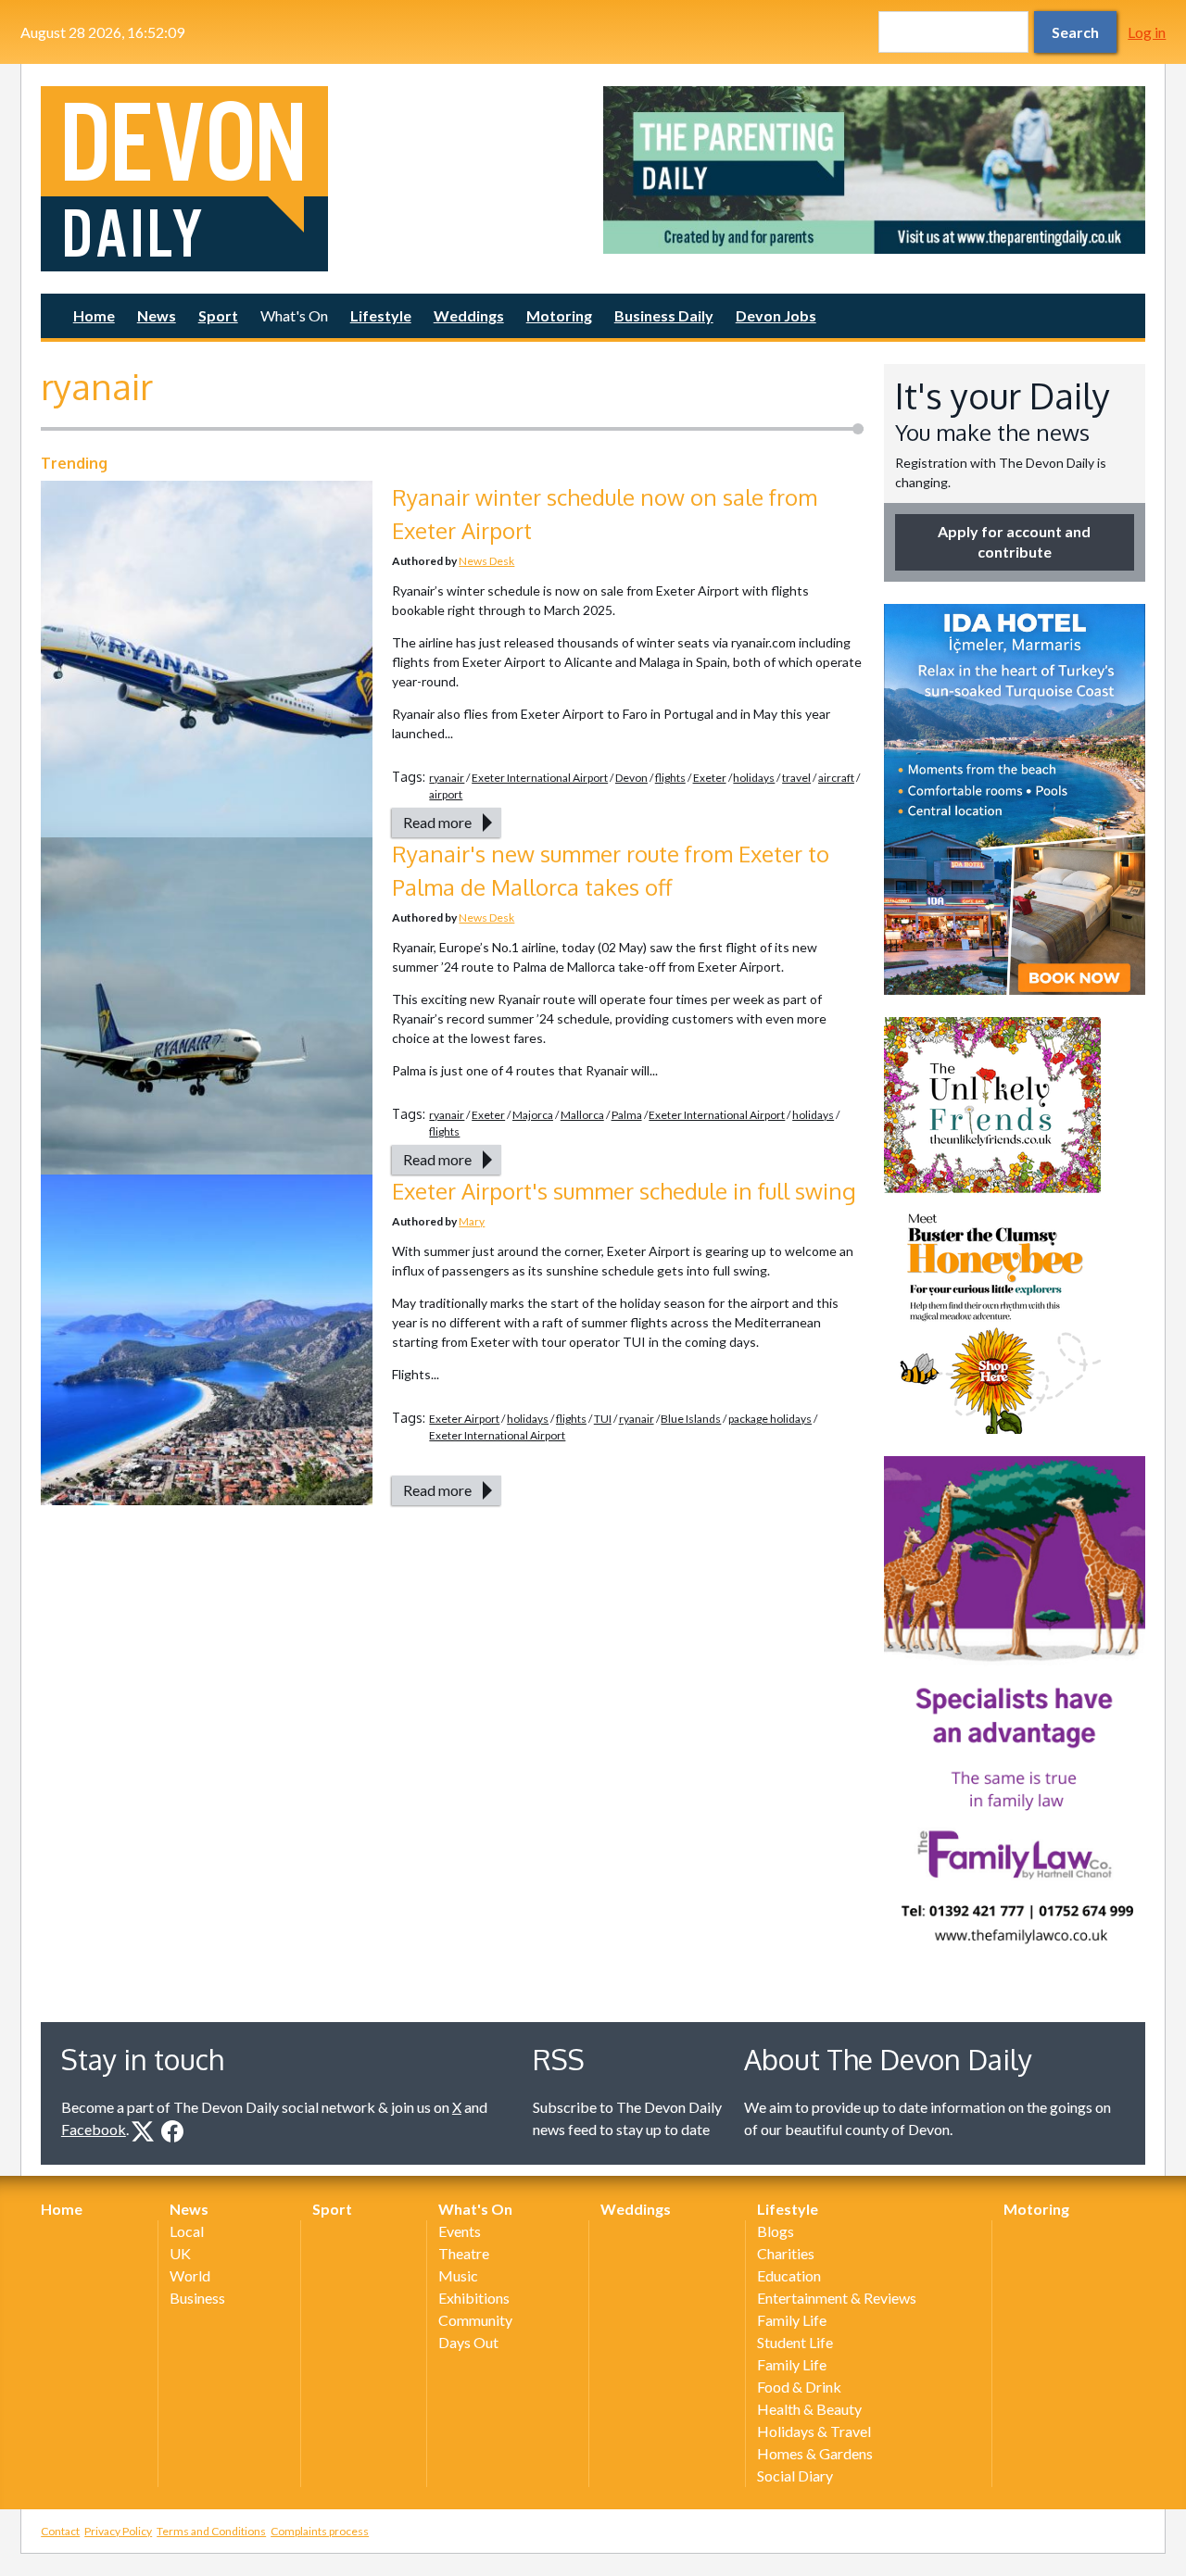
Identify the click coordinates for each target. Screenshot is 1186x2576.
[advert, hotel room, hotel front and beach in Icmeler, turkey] (1015, 799)
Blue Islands (691, 1419)
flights (670, 778)
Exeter (710, 778)
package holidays (770, 1419)
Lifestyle (381, 315)
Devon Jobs (776, 315)
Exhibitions (474, 2298)
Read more (437, 822)
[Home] (312, 179)
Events (460, 2231)
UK (180, 2253)
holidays (754, 778)
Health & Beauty (809, 2409)
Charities (786, 2253)
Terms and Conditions (211, 2531)
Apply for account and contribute (1014, 541)
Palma (627, 1115)
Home (94, 315)
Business (197, 2298)
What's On (294, 315)
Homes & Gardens (815, 2453)
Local (187, 2231)
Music (458, 2275)
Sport (218, 315)
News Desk (486, 561)
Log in (1147, 32)
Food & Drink (799, 2387)
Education (789, 2275)
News (157, 315)
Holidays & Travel (814, 2431)
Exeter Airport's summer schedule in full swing (624, 1191)
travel (796, 778)
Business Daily (664, 315)
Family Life (792, 2320)
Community (475, 2320)
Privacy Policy (118, 2531)
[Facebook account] (172, 2131)
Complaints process (320, 2531)
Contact (60, 2531)
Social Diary (795, 2475)
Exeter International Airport (540, 778)
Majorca (533, 1115)
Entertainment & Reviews (837, 2298)
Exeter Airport (464, 1419)
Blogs (776, 2231)
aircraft (836, 778)
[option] (874, 170)
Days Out (468, 2342)
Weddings (469, 315)
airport (446, 794)
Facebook (94, 2129)
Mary (472, 1221)
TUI (603, 1419)
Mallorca (582, 1115)
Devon (631, 778)
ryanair (447, 778)
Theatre (464, 2253)
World (190, 2275)
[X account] (143, 2131)
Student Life (795, 2342)
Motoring (559, 315)
